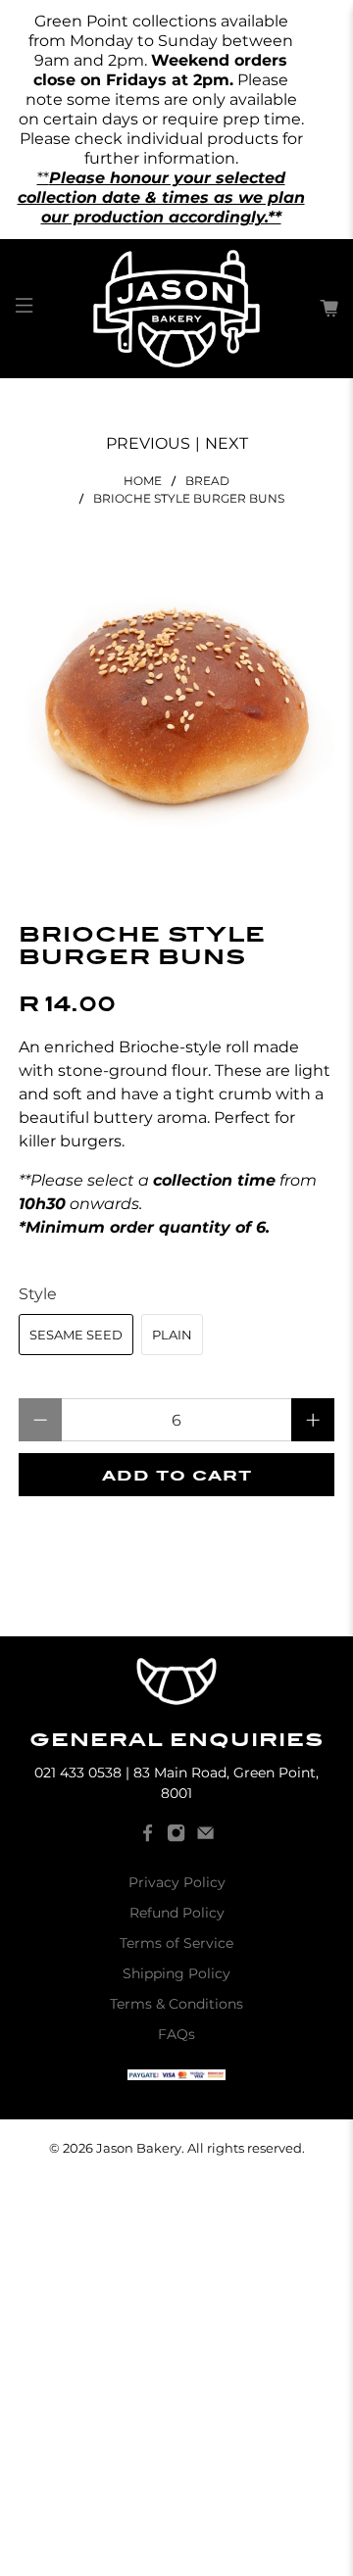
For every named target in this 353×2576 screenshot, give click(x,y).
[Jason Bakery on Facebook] (148, 1837)
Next (227, 443)
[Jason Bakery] (176, 309)
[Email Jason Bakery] (205, 1837)
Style (38, 1294)
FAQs (176, 2034)
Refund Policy (177, 1913)
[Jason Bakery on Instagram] (176, 1837)
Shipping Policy (176, 1973)
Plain (172, 1335)
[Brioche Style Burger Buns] (176, 707)
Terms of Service (176, 1943)
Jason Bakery (139, 2148)
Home (143, 481)
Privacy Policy (177, 1882)
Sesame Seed (76, 1335)
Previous (148, 443)
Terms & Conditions (176, 2004)
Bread (207, 481)
